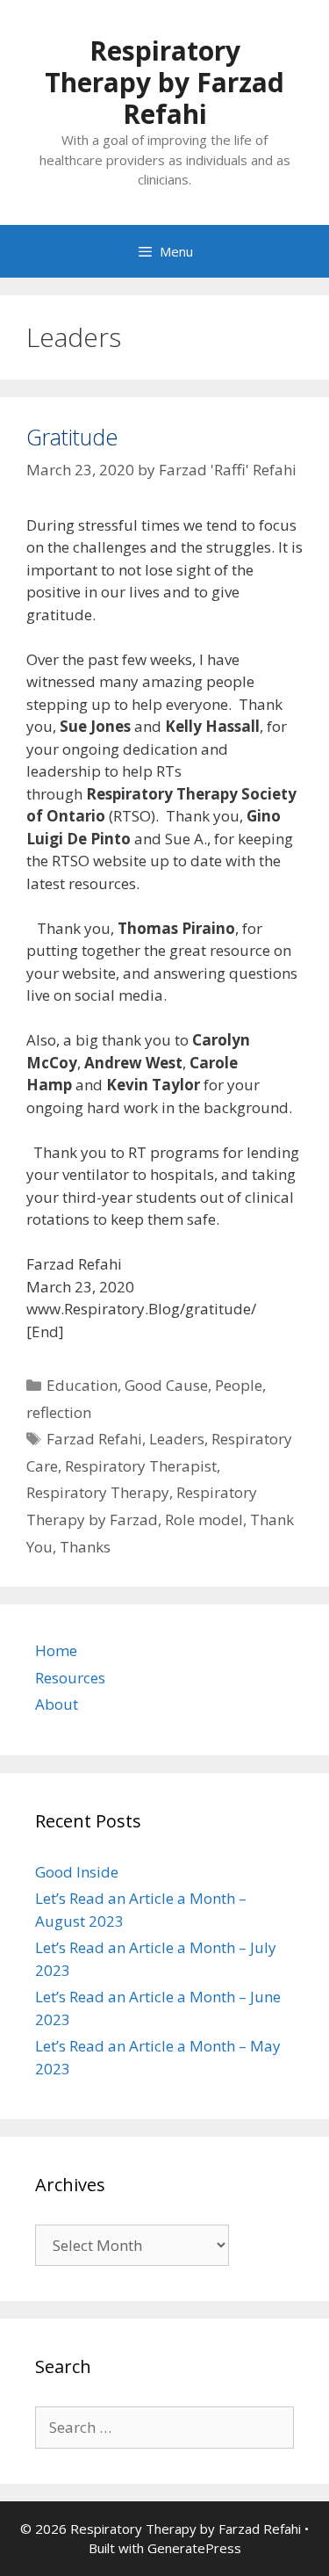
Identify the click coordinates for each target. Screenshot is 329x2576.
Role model (204, 1520)
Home (56, 1650)
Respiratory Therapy (98, 1492)
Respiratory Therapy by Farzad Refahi (164, 82)
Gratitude (72, 437)
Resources (70, 1678)
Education (82, 1385)
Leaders (177, 1439)
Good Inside (77, 1872)
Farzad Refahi (94, 1439)
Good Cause (166, 1385)
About (57, 1704)
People (239, 1385)
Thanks (85, 1547)
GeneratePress (194, 2548)
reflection (59, 1412)
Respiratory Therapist (141, 1466)
